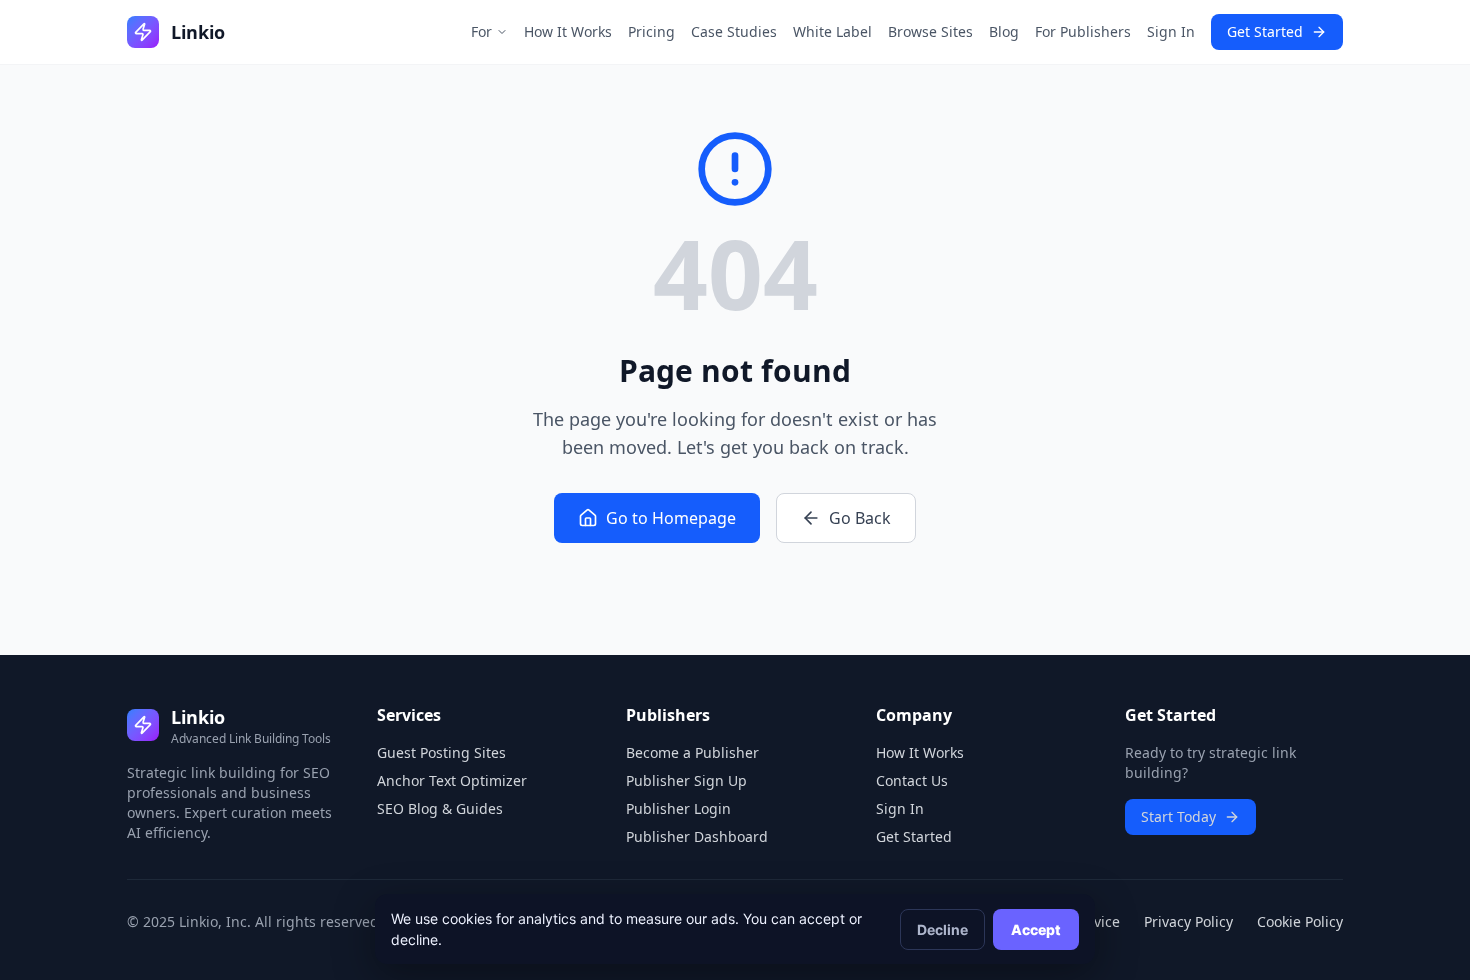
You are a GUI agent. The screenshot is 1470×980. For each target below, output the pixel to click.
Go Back (860, 518)
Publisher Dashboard (697, 836)
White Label (832, 31)
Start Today (1178, 816)
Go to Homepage (671, 518)
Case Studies (734, 31)
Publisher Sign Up (686, 780)
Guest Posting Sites (441, 752)
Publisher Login (678, 808)
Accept (1036, 929)
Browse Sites (930, 31)
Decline (942, 929)
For (481, 31)
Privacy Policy (1188, 921)
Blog (1004, 31)
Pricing (651, 31)
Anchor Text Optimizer (452, 780)
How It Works (568, 31)
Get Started (1265, 31)
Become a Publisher (692, 752)
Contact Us (912, 780)
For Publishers (1083, 31)
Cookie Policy (1300, 921)
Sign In (1171, 31)
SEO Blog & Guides (440, 808)
